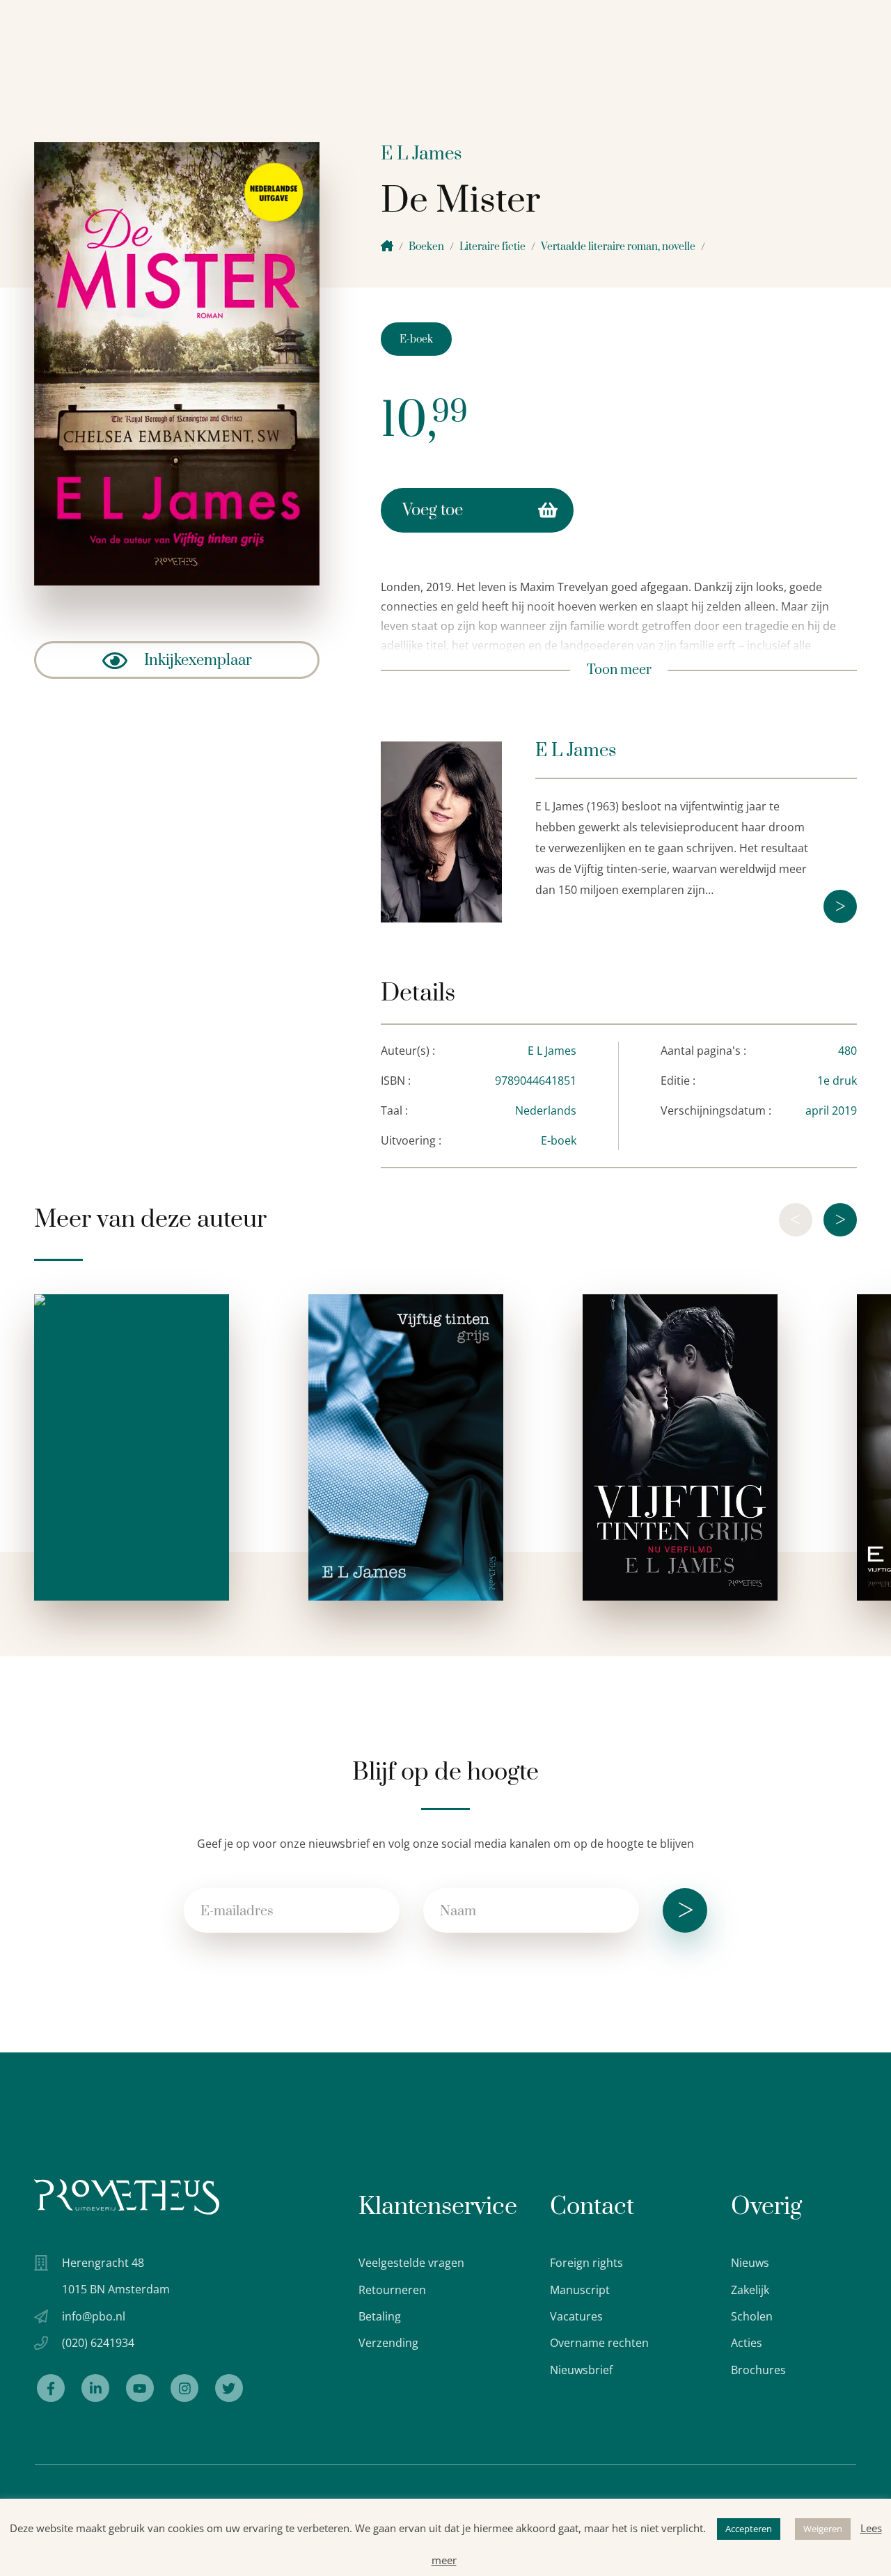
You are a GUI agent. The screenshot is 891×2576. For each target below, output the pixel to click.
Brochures (758, 2370)
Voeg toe (433, 510)
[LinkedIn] (95, 2388)
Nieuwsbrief (581, 2370)
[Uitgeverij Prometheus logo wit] (127, 2197)
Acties (747, 2343)
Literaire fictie (492, 247)
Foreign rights (586, 2263)
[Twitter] (229, 2388)
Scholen (752, 2316)
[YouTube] (140, 2388)
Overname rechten (599, 2343)
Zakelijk (750, 2290)
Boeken (426, 247)
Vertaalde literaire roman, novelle (618, 247)
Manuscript (580, 2290)
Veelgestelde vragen (411, 2263)
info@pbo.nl (94, 2316)
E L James (421, 154)
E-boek (416, 339)
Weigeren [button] (823, 2529)
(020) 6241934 (98, 2343)
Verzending (388, 2343)
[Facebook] (51, 2388)
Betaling (380, 2316)
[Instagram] (184, 2388)
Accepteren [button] (749, 2529)
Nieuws (750, 2263)
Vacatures (576, 2316)
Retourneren (392, 2290)
